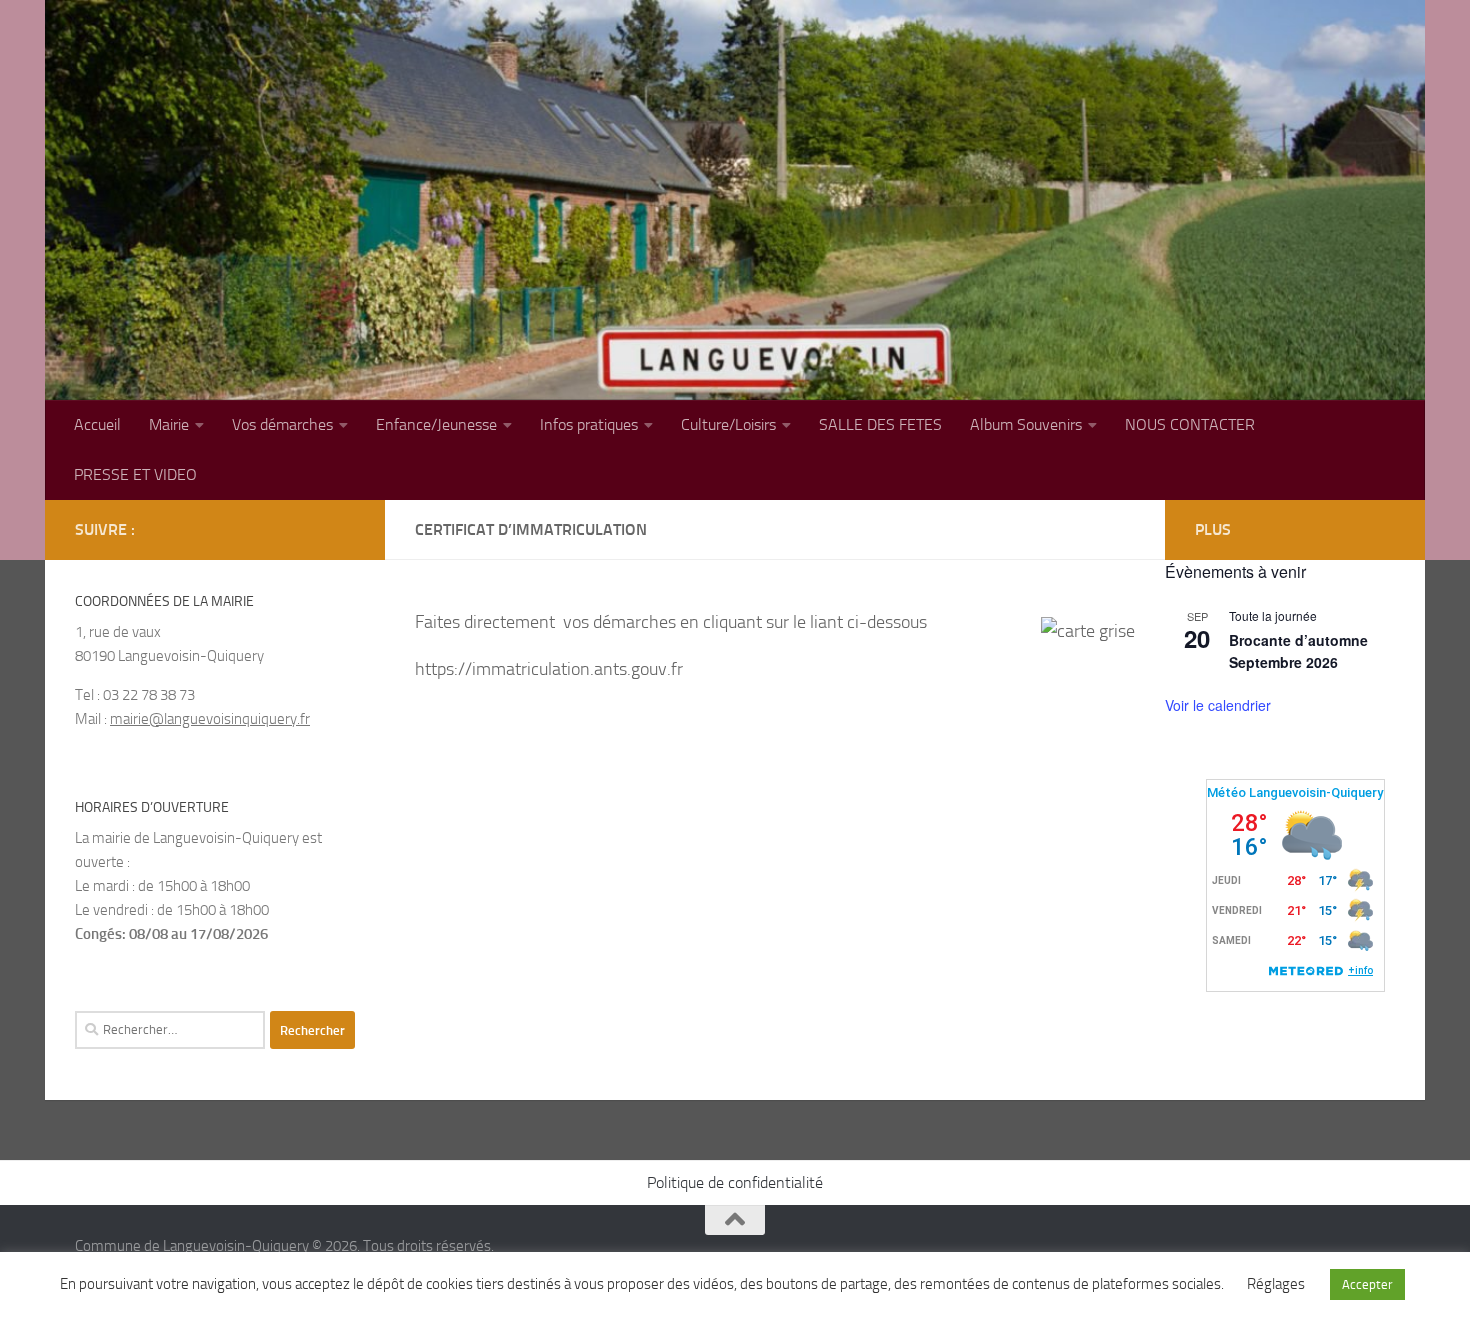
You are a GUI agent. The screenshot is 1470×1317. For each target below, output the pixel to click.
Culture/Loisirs (728, 424)
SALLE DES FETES (880, 424)
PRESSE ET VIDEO (135, 474)
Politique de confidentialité (735, 1182)
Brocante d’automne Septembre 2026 (1298, 651)
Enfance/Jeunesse (436, 424)
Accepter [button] (1367, 1284)
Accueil (97, 424)
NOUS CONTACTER (1190, 424)
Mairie (169, 424)
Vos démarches (282, 424)
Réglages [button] (1276, 1284)
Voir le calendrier (1218, 705)
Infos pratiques (589, 424)
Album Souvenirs (1026, 424)
